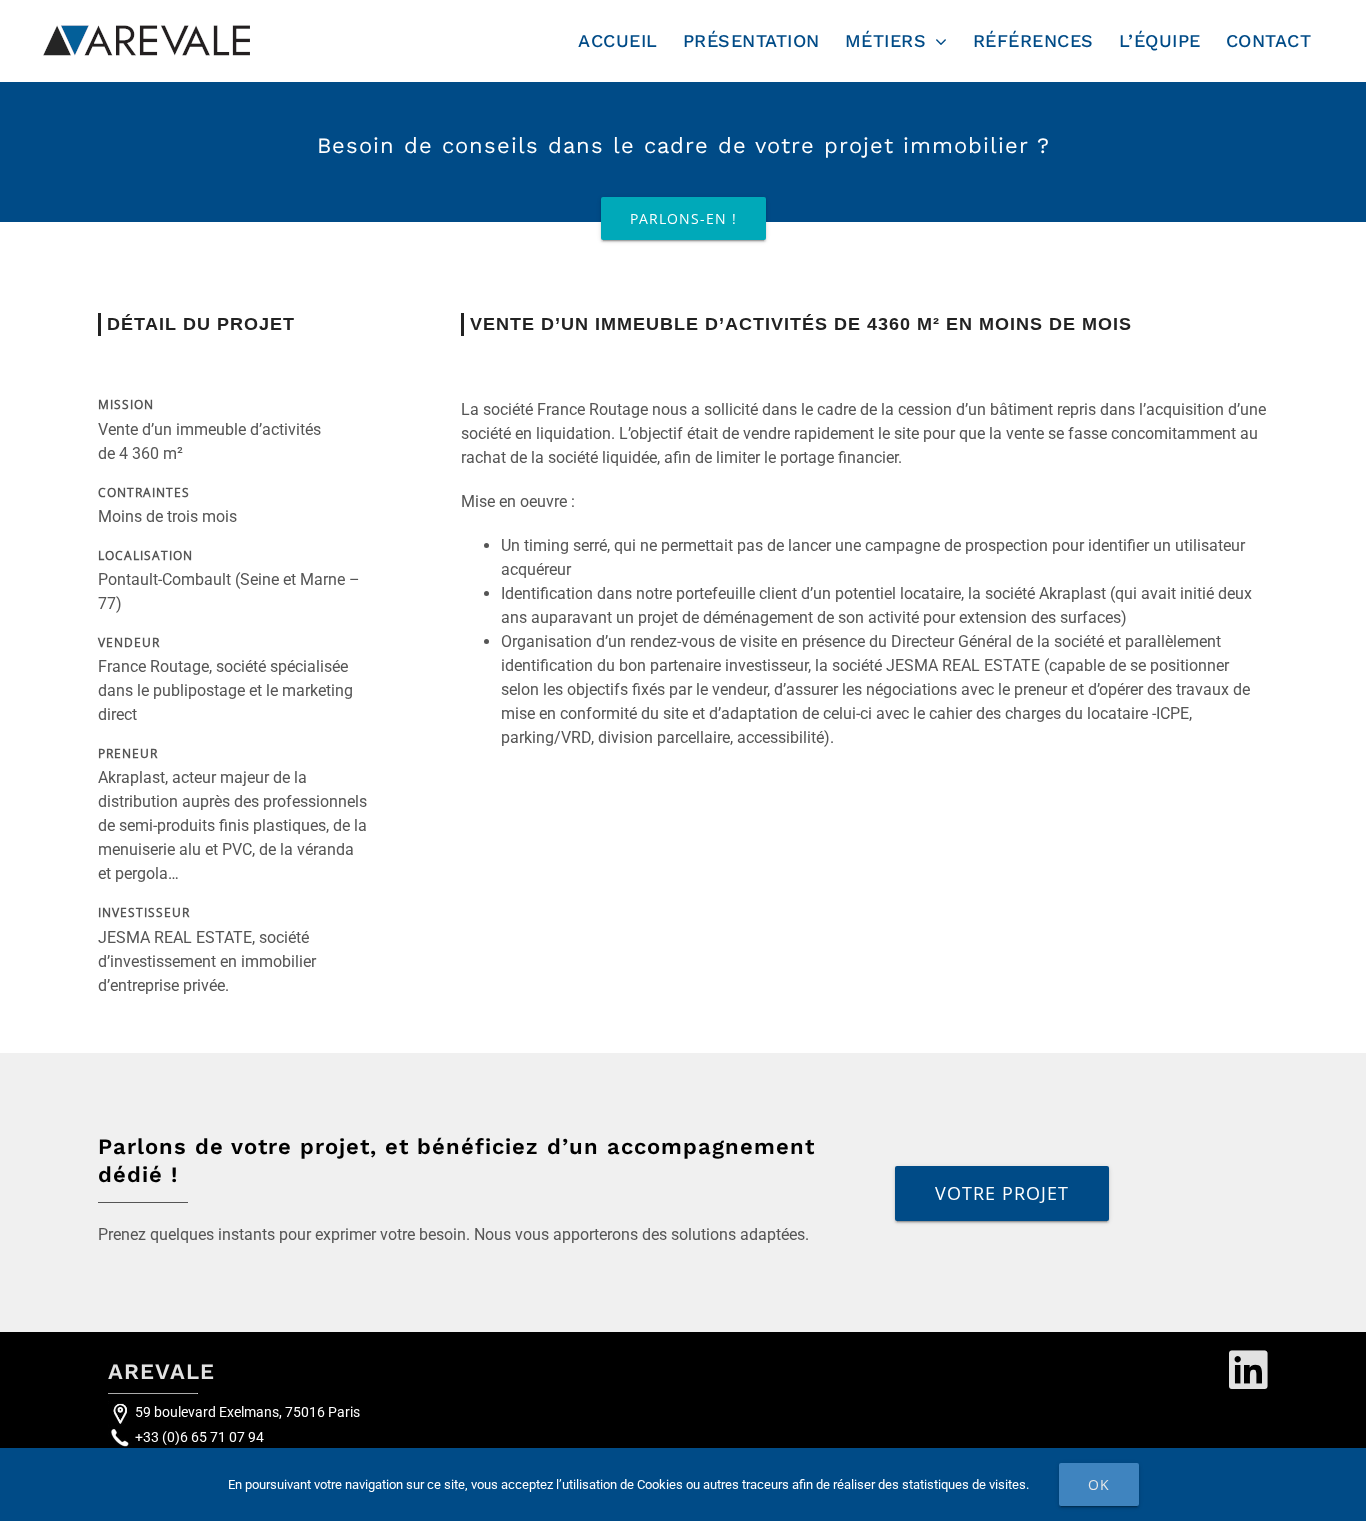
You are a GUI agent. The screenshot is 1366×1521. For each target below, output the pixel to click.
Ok (1099, 1484)
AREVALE (161, 1371)
